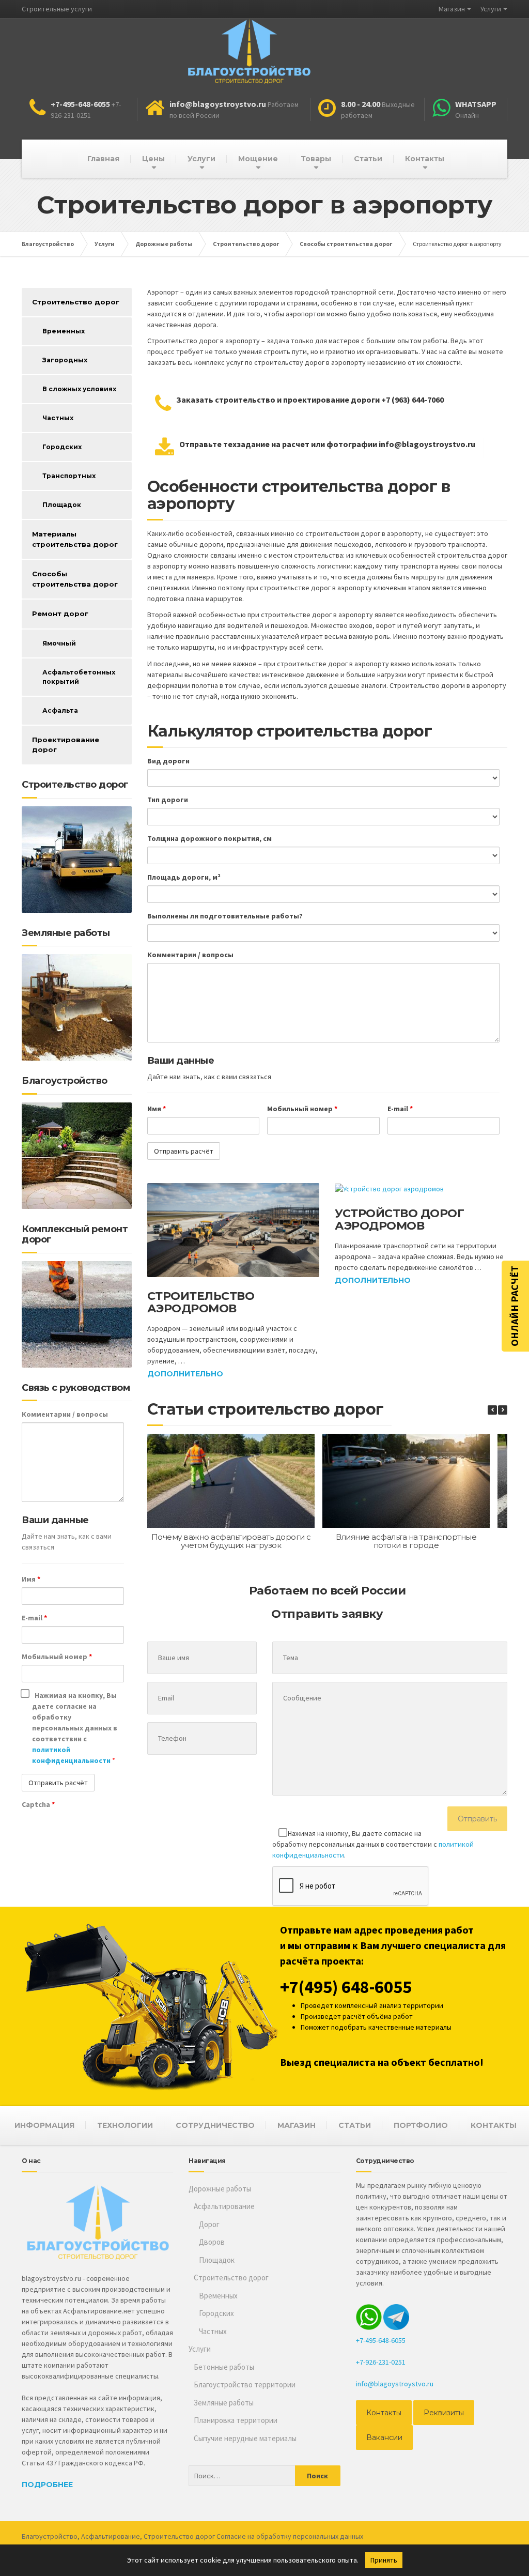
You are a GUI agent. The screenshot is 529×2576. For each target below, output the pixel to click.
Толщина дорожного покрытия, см (209, 838)
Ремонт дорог (60, 614)
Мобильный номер (302, 1109)
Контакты (425, 159)
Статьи (368, 159)
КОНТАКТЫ (494, 2125)
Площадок (62, 505)
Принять (384, 2560)
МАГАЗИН (297, 2125)
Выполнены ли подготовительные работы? (225, 916)
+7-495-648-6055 (381, 2340)
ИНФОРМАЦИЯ (44, 2125)
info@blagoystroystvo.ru (395, 2384)
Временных (64, 331)
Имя (157, 1109)
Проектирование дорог (66, 745)
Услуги (491, 9)
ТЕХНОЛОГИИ (125, 2125)
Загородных (65, 360)
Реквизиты (444, 2413)
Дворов (212, 2242)
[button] (503, 1410)
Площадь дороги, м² (184, 877)
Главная (103, 159)
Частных (58, 418)
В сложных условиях (79, 389)
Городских (62, 447)
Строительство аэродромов (201, 1302)
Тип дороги (168, 800)
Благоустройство (50, 2536)
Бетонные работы (224, 2367)
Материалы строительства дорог (75, 539)
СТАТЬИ (355, 2125)
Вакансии (384, 2437)
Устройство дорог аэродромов (399, 1220)
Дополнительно (185, 1374)
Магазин (452, 9)
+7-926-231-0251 (381, 2362)
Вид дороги (168, 761)
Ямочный (59, 643)
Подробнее (47, 2485)
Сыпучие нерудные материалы (245, 2438)
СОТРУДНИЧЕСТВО (215, 2125)
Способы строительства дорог (75, 579)
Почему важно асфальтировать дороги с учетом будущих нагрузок (231, 1541)
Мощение (258, 159)
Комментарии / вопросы (190, 955)
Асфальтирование (224, 2206)
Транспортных (69, 476)
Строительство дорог (76, 302)
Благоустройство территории (245, 2385)
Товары (316, 159)
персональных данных (328, 2536)
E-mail (400, 1109)
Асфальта (60, 710)
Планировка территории (236, 2420)
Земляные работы (224, 2403)
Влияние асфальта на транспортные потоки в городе (406, 1541)
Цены (153, 159)
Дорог (209, 2224)
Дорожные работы (220, 2189)
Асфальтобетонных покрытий (79, 677)
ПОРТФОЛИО (421, 2125)
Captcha (38, 1804)
